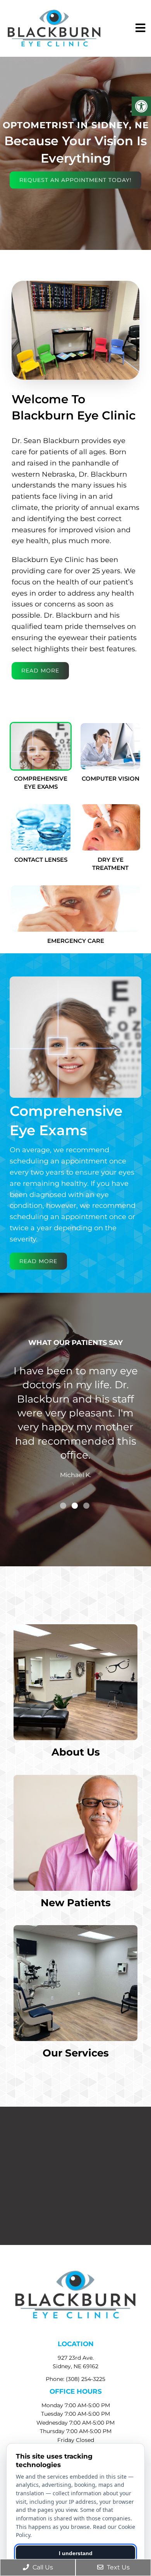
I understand (76, 2553)
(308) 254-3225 (86, 2379)
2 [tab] (75, 1506)
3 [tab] (86, 1506)
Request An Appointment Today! (75, 180)
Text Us (118, 2567)
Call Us (42, 2567)
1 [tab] (63, 1506)
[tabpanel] (75, 1431)
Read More (40, 671)
